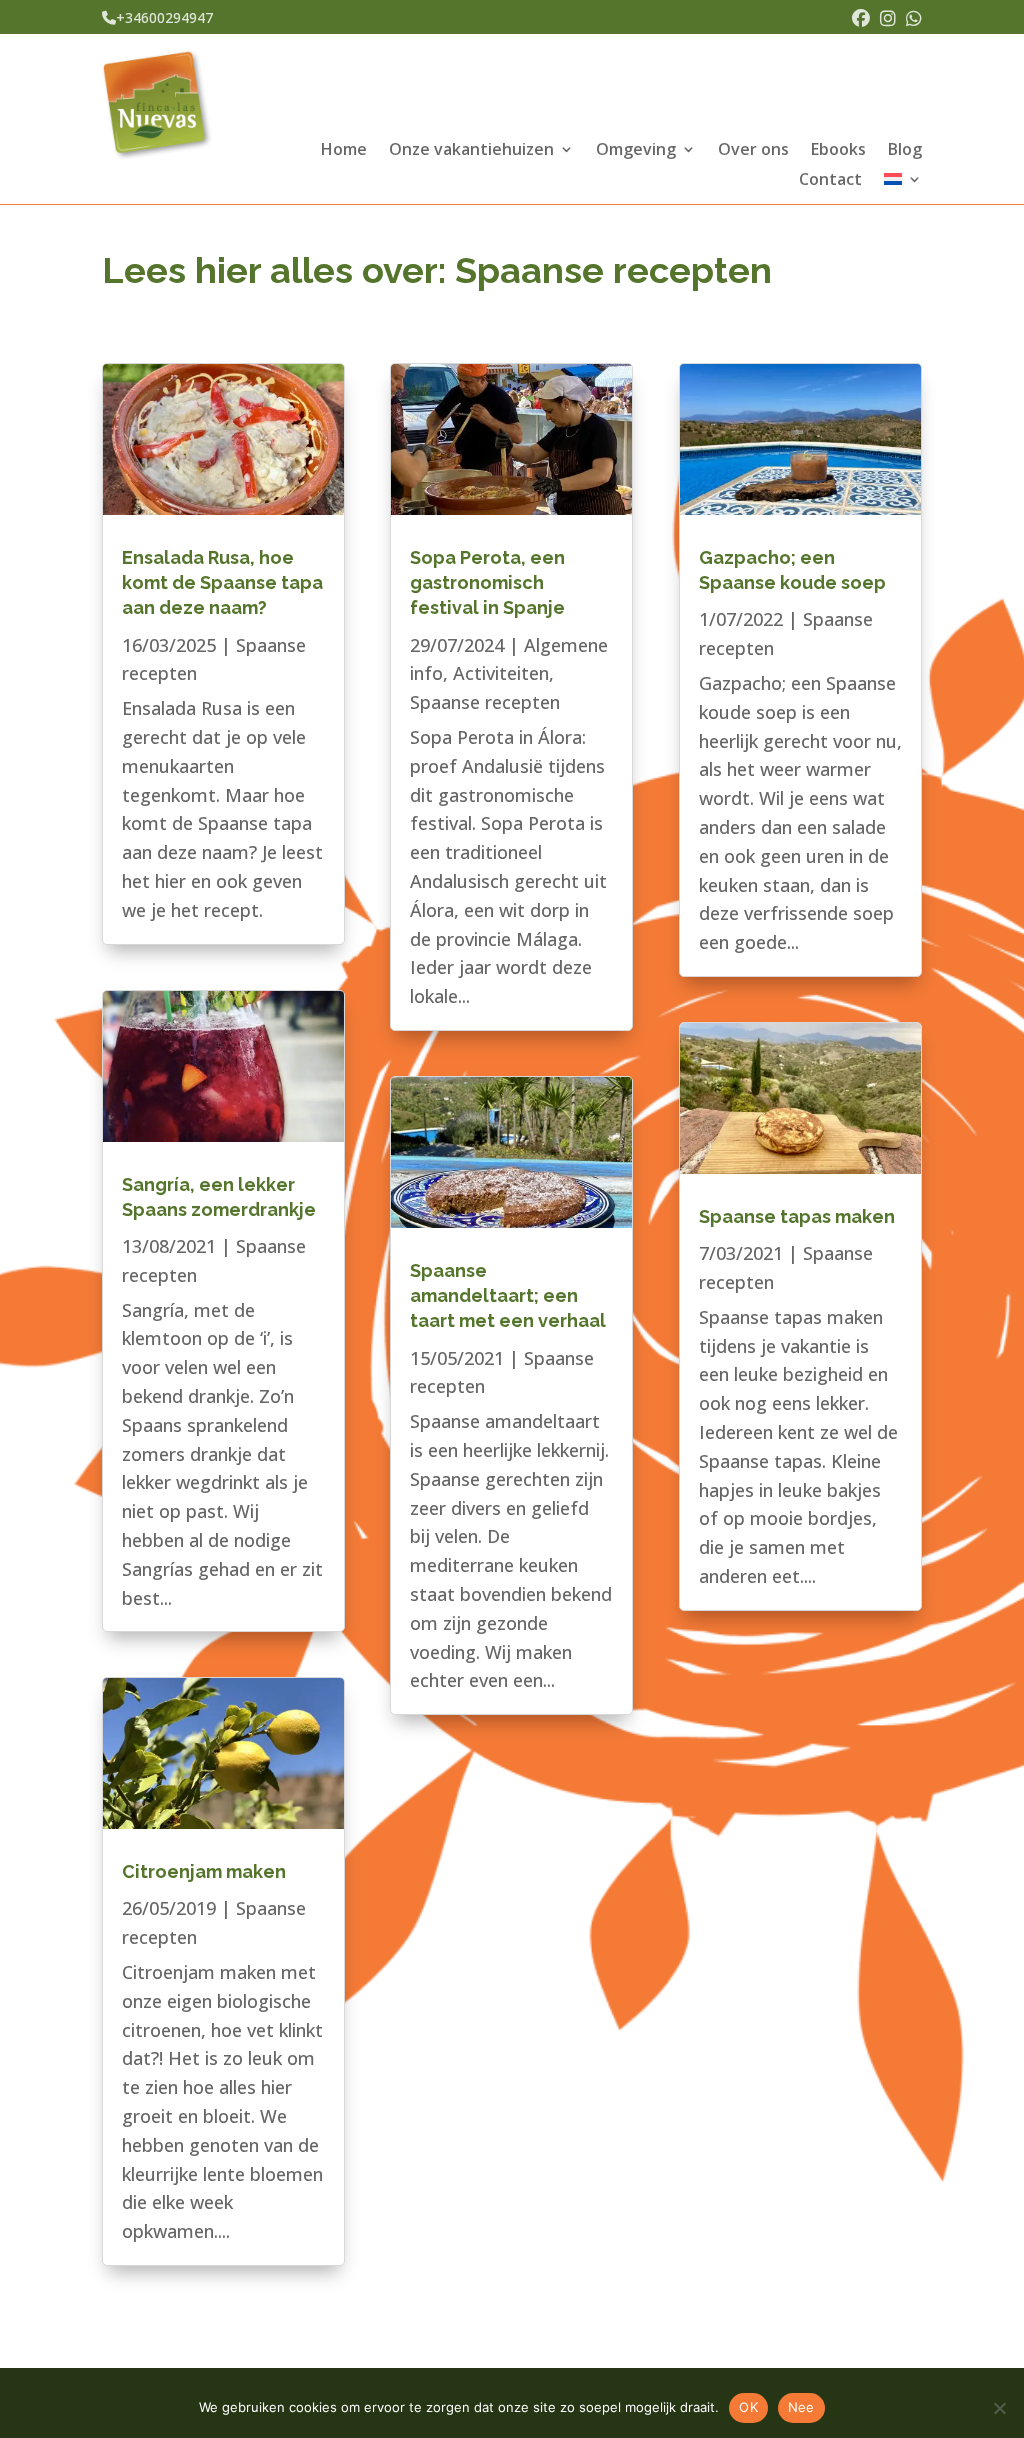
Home (344, 151)
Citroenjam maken (204, 1871)
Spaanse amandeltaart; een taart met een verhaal (508, 1295)
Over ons (753, 151)
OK (748, 2407)
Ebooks (838, 151)
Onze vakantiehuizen (471, 151)
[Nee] (999, 2408)
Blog (905, 151)
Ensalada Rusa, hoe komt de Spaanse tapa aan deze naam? (222, 582)
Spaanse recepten (485, 702)
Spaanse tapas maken (797, 1216)
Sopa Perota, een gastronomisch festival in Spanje (487, 582)
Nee (801, 2407)
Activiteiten (501, 673)
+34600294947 (164, 17)
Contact (830, 181)
